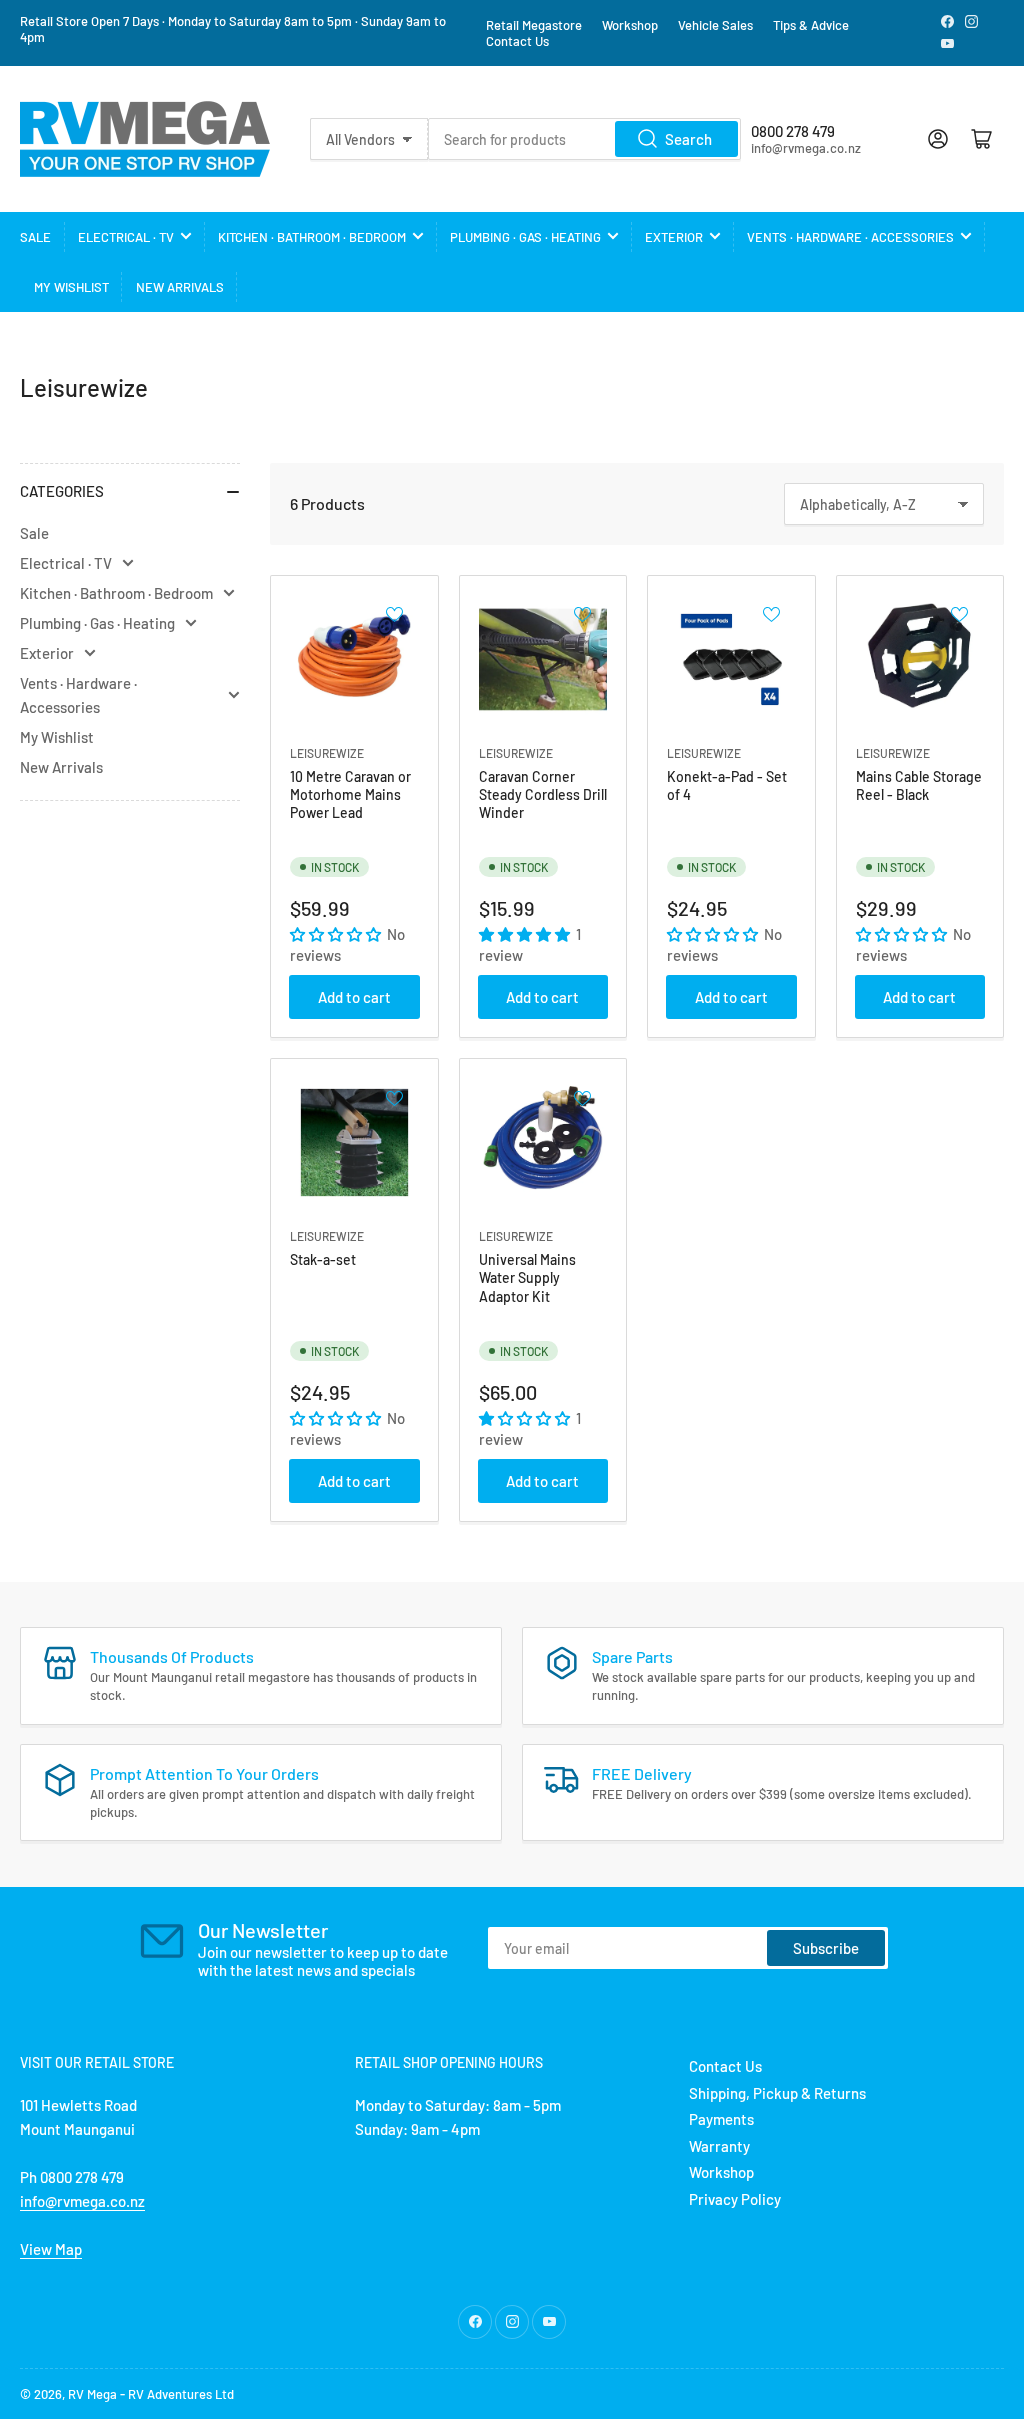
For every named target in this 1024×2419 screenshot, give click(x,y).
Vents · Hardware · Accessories (850, 237)
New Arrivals (180, 287)
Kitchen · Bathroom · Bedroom (312, 237)
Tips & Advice (811, 25)
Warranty (719, 2146)
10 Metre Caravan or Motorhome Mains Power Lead (350, 794)
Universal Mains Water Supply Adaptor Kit (527, 1277)
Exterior (674, 237)
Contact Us (517, 41)
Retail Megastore (534, 25)
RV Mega (92, 2394)
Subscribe (826, 1948)
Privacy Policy (735, 2199)
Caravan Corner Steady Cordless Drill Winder (543, 794)
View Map (51, 2249)
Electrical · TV (126, 237)
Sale (35, 237)
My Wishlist (71, 287)
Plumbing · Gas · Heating (525, 237)
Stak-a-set (323, 1259)
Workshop (630, 25)
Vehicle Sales (715, 25)
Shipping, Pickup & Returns (777, 2093)
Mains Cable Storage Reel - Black (919, 785)
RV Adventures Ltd (181, 2394)
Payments (721, 2119)
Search (688, 139)
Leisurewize (327, 753)
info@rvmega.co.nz (82, 2201)
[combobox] (584, 139)
